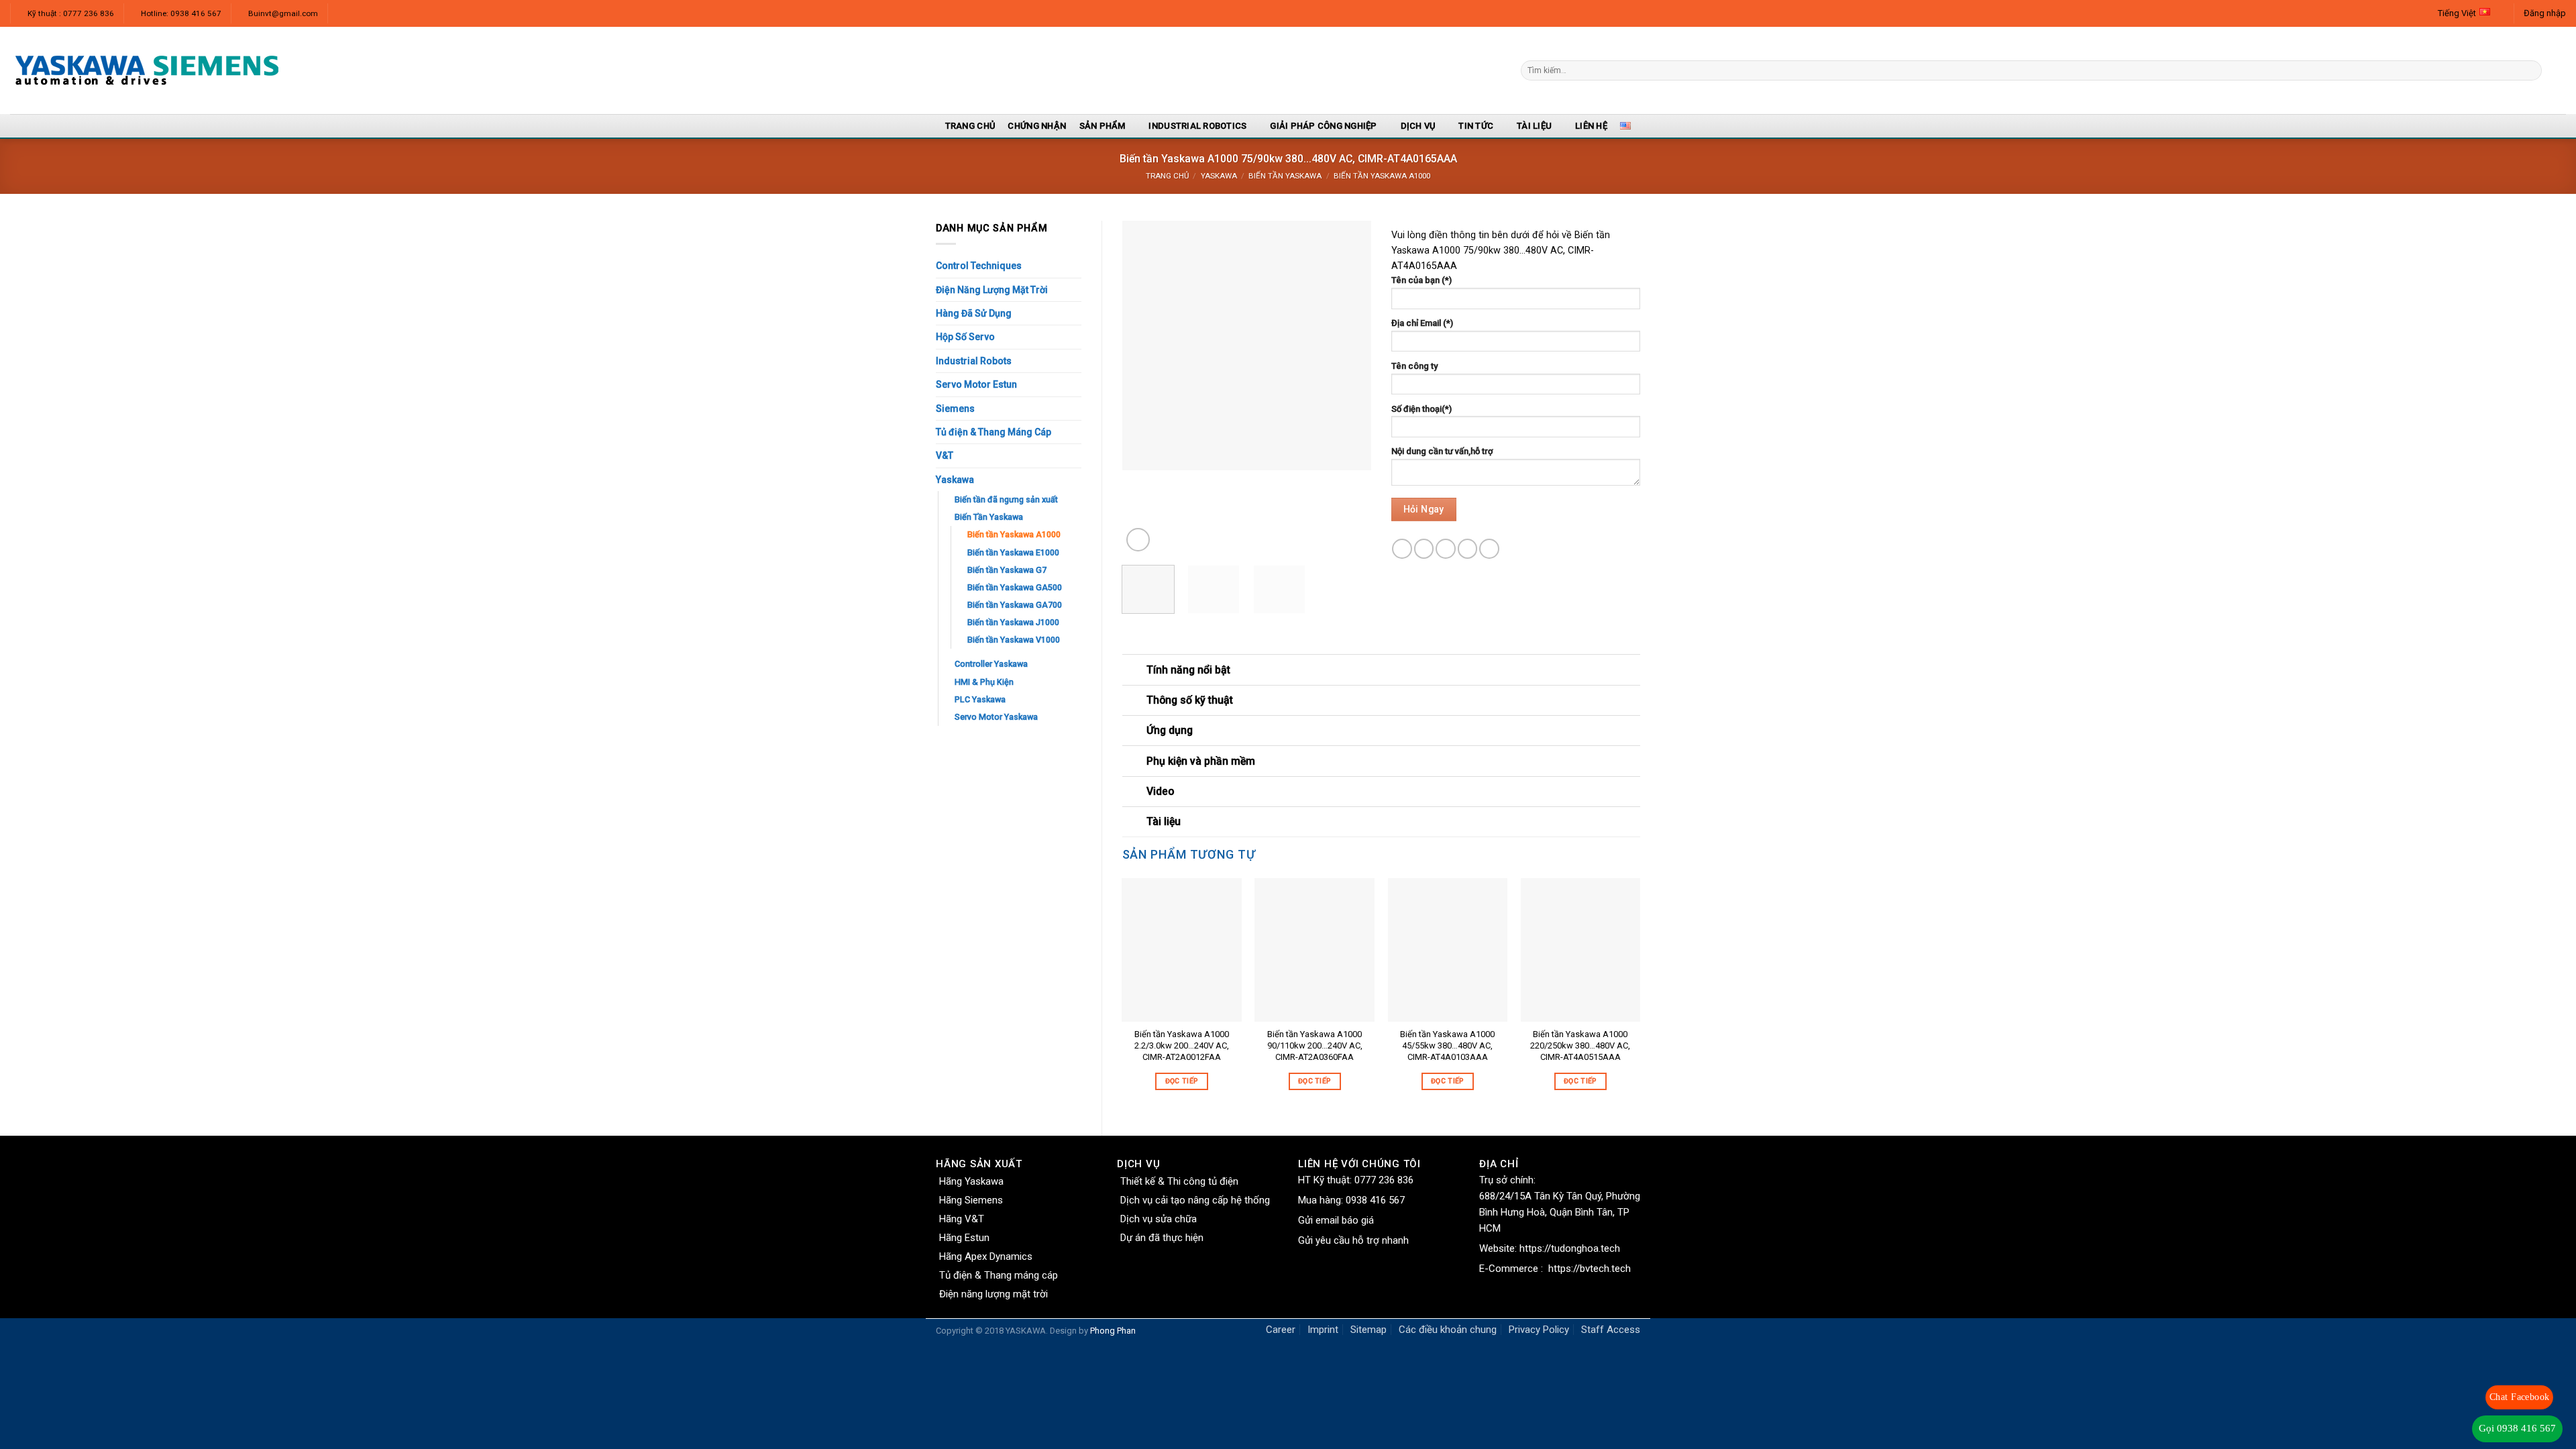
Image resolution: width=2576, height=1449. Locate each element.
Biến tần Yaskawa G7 (1007, 570)
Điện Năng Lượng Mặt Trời (992, 290)
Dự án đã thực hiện (1162, 1238)
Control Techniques (979, 266)
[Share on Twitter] (1424, 549)
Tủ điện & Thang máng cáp (999, 1275)
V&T (945, 455)
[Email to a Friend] (1446, 549)
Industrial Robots (974, 361)
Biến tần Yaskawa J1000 (1013, 622)
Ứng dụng (1170, 730)
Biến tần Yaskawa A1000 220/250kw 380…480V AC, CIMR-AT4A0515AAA (1580, 1045)
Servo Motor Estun (976, 384)
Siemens (955, 409)
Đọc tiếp (1182, 1081)
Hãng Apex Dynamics (986, 1256)
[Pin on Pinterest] (1468, 549)
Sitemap (1368, 1330)
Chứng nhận (1037, 126)
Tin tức (1476, 126)
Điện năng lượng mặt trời (994, 1294)
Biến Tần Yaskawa (1285, 176)
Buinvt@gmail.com (283, 13)
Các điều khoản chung (1448, 1330)
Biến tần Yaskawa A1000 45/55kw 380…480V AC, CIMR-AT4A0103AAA (1447, 1045)
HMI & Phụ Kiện (984, 682)
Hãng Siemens (971, 1200)
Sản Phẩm (1103, 126)
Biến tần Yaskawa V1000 (1014, 640)
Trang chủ (1167, 176)
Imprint (1323, 1330)
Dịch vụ (1418, 126)
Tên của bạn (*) (1421, 280)
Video (1160, 791)
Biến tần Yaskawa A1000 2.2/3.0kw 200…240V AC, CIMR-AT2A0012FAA (1182, 1045)
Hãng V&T (962, 1219)
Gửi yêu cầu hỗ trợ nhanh (1353, 1240)
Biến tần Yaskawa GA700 (1015, 605)
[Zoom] (1138, 540)
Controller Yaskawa (991, 664)
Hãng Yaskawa (971, 1181)
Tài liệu (1534, 126)
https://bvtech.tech (1590, 1269)
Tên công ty (1414, 366)
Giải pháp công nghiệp (1323, 126)
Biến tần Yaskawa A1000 (1382, 176)
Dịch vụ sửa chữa (1159, 1219)
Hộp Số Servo (965, 337)
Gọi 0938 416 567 (2517, 1428)
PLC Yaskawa (980, 699)
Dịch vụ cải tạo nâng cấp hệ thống (1195, 1200)
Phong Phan (1113, 1331)
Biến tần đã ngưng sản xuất (1006, 499)
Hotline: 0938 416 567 (181, 13)
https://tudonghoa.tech (1570, 1248)
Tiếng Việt (2457, 13)
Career (1281, 1330)
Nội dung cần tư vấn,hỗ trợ (1442, 451)
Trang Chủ (970, 126)
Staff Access (1611, 1330)
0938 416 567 (1375, 1200)
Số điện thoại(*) (1421, 409)
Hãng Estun (964, 1238)
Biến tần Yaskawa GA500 (1015, 587)
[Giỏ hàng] (2559, 70)
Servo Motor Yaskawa (996, 717)
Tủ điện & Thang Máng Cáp (994, 432)
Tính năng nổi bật (1188, 670)
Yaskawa (1219, 176)
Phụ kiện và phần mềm (1201, 761)
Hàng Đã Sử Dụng (974, 313)
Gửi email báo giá (1336, 1220)
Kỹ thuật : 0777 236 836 (71, 13)
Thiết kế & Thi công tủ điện (1179, 1181)
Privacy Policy (1539, 1330)
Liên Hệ (1591, 126)
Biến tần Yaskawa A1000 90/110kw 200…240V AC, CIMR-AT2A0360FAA (1315, 1045)
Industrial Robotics (1197, 126)
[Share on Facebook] (1402, 549)
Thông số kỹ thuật (1190, 700)
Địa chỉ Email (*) (1422, 323)
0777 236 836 (1384, 1180)
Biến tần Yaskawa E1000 (1013, 552)
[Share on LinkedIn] (1489, 549)
